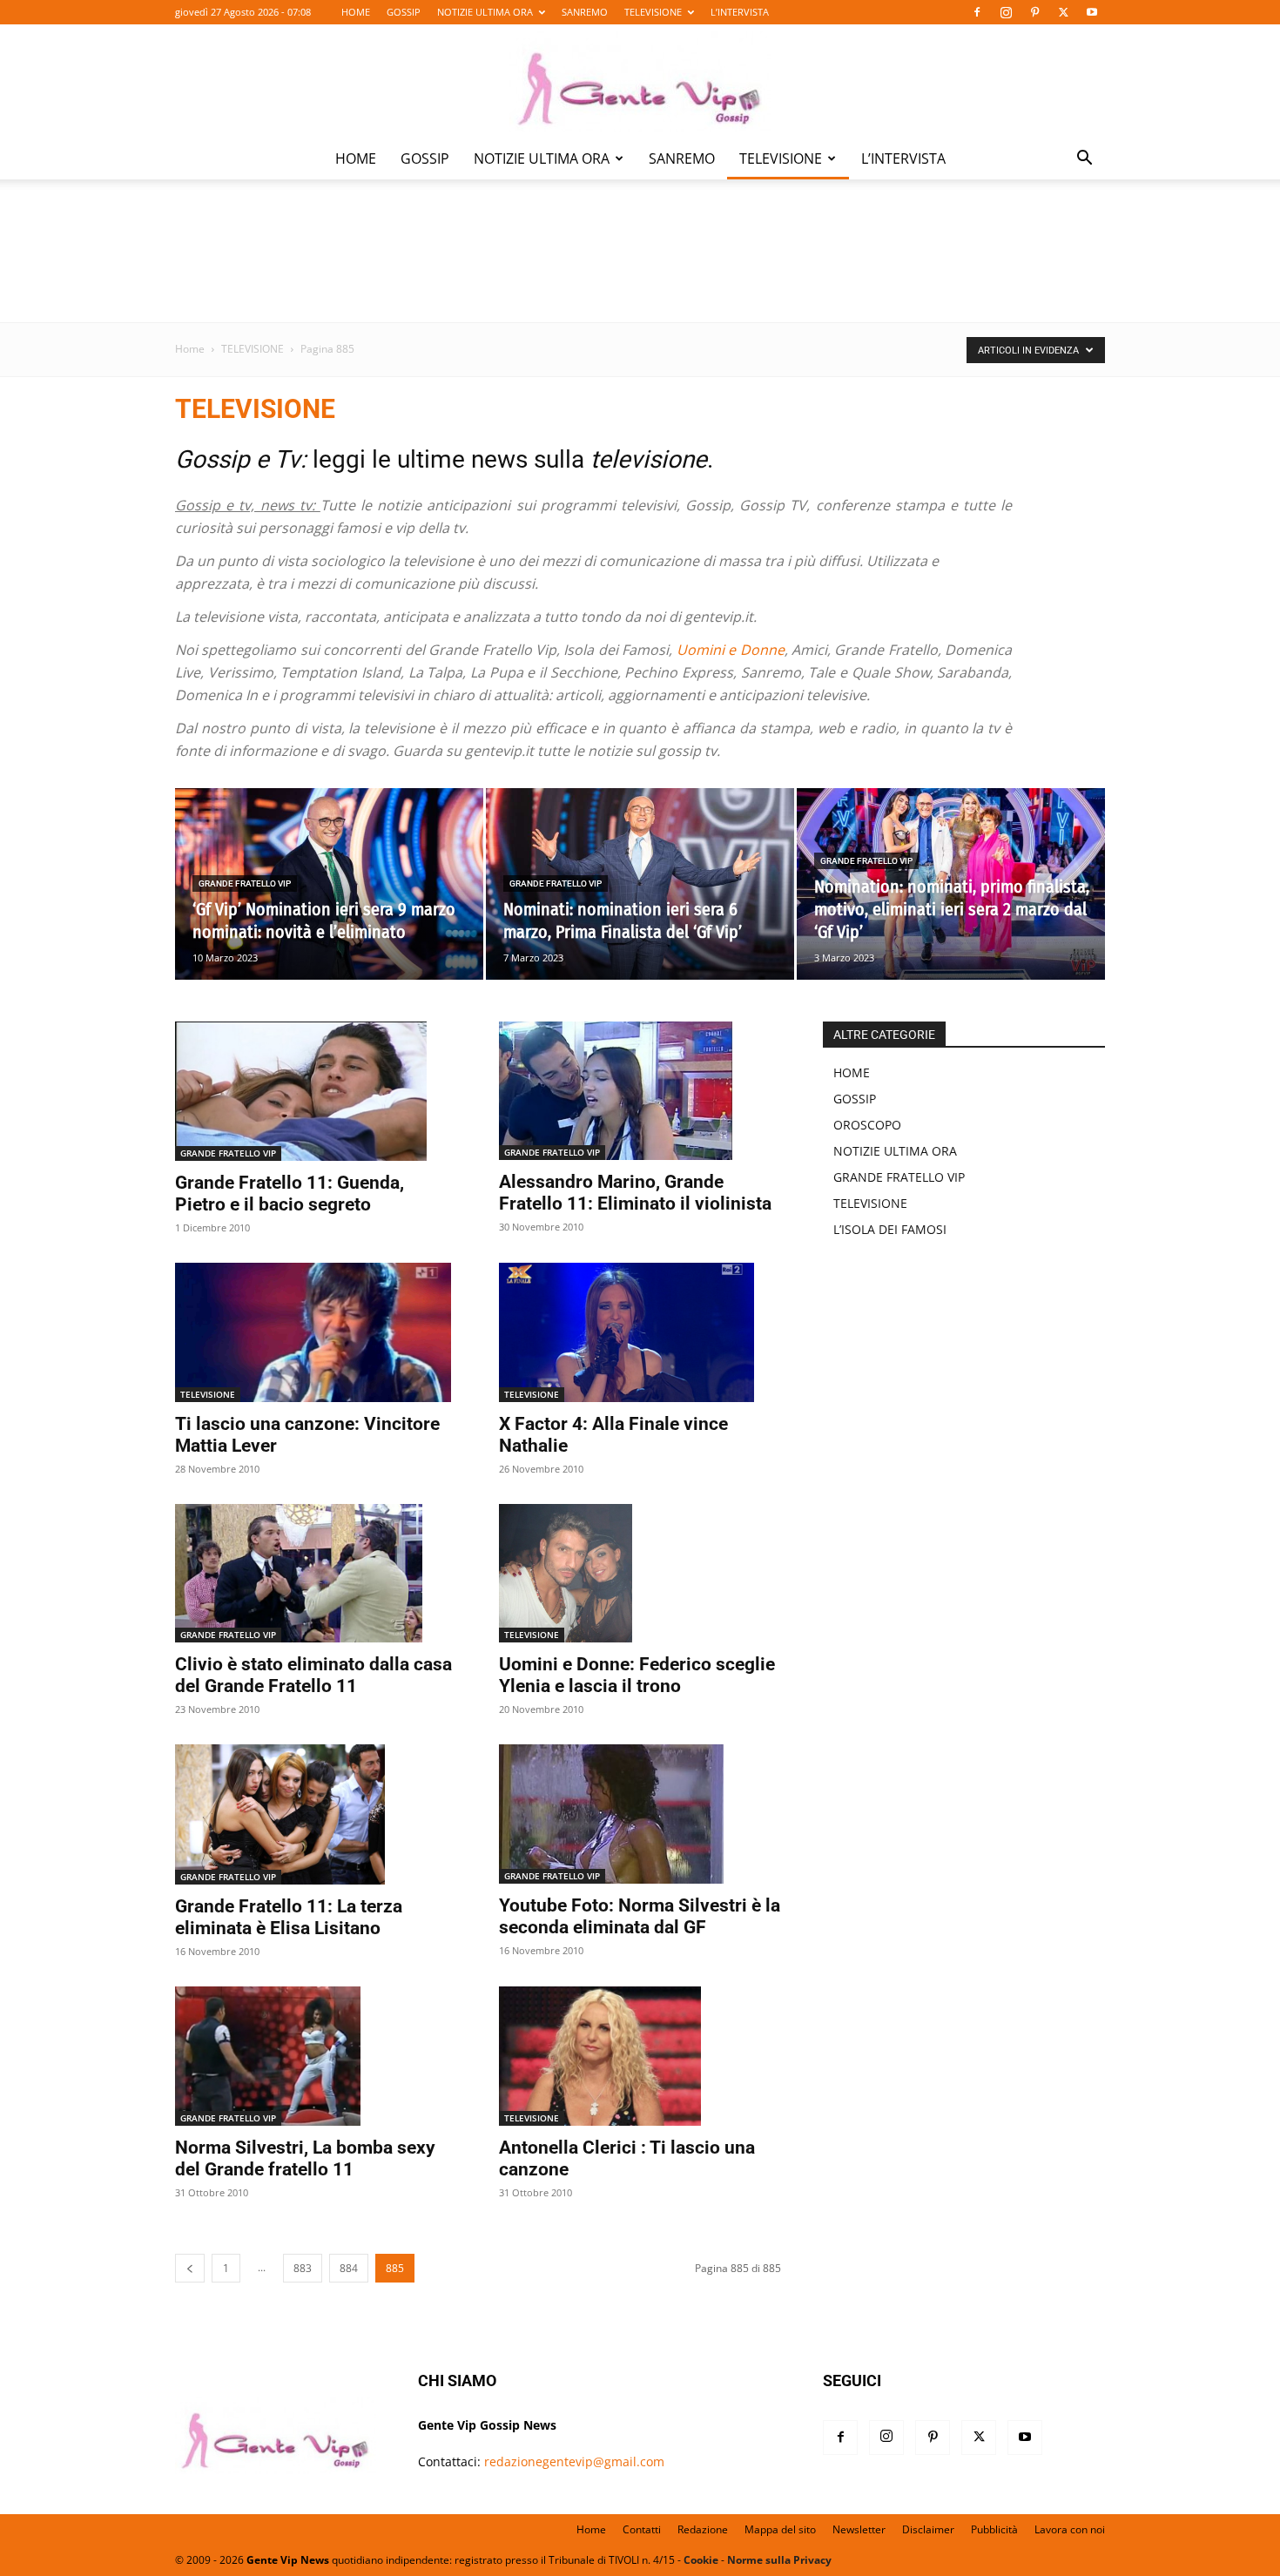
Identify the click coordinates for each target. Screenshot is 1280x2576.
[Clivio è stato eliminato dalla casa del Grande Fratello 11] (316, 1574)
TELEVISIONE (653, 12)
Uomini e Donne (731, 650)
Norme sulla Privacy (779, 2560)
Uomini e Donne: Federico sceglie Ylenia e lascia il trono (637, 1675)
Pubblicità (994, 2529)
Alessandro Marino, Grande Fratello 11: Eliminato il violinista (635, 1193)
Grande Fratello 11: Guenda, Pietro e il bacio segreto (290, 1194)
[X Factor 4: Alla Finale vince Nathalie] (640, 1332)
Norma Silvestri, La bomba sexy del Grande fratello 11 (305, 2158)
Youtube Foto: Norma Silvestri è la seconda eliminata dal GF (640, 1916)
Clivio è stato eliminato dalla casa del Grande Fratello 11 (313, 1675)
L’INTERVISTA (740, 12)
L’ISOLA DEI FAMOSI (890, 1229)
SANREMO (585, 12)
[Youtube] (1092, 12)
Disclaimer (928, 2529)
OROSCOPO (867, 1125)
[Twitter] (1063, 12)
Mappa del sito (780, 2529)
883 (303, 2268)
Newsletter (859, 2529)
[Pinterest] (1034, 12)
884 (349, 2268)
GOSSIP (404, 12)
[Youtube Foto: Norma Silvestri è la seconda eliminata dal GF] (640, 1814)
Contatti (642, 2529)
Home (190, 349)
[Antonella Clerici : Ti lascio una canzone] (640, 2056)
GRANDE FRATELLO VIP (245, 883)
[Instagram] (1006, 12)
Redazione (703, 2529)
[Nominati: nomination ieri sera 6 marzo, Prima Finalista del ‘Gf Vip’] (640, 884)
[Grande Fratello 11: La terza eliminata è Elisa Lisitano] (316, 1814)
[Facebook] (977, 12)
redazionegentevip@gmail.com (574, 2461)
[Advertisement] (640, 262)
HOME (356, 12)
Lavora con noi (1070, 2529)
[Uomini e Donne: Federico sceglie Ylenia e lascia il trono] (640, 1574)
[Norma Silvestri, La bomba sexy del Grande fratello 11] (316, 2056)
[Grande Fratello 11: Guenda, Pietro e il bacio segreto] (316, 1091)
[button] (1084, 160)
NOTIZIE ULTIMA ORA (485, 12)
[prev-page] (190, 2268)
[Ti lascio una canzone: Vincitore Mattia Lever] (316, 1332)
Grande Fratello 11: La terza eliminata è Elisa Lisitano (289, 1917)
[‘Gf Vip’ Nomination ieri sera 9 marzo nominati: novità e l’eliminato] (329, 884)
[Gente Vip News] (640, 82)
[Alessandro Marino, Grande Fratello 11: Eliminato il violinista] (640, 1091)
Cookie (701, 2560)
